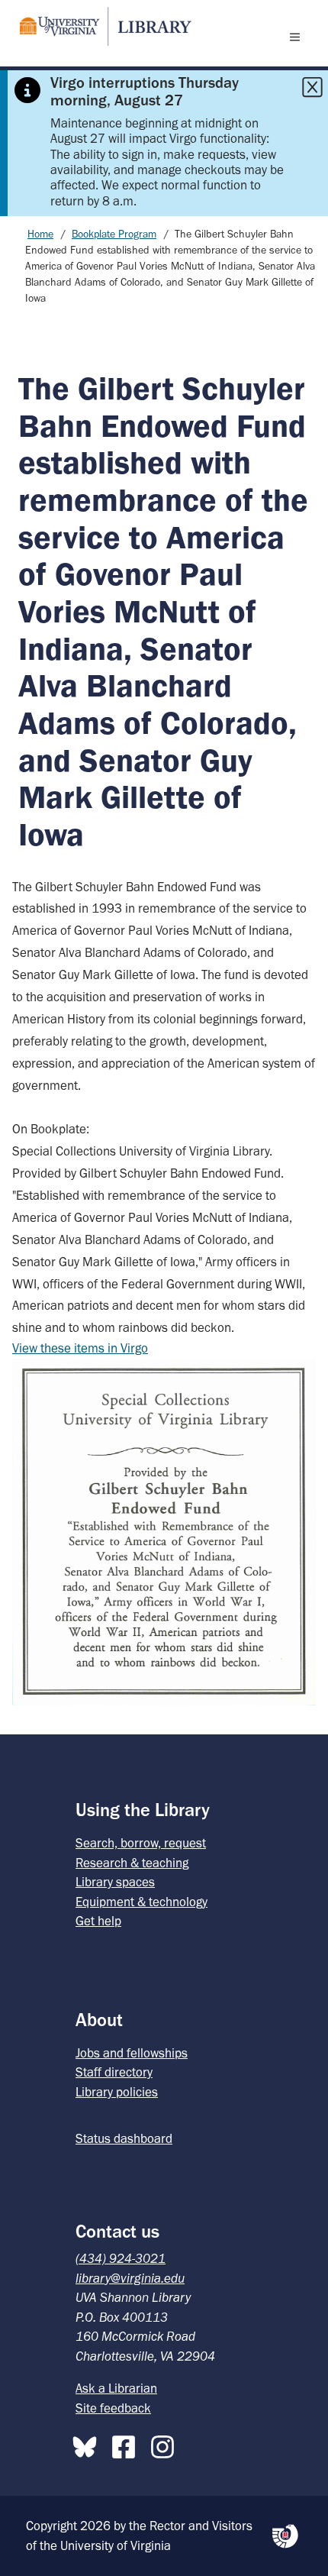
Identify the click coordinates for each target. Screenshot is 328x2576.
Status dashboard (124, 2138)
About (99, 2020)
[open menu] (298, 37)
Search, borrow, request (141, 1843)
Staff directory (114, 2072)
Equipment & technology (141, 1902)
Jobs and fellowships (132, 2053)
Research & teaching (132, 1863)
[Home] (99, 26)
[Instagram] (166, 2444)
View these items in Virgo (80, 1348)
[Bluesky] (88, 2444)
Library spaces (115, 1882)
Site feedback (113, 2408)
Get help (98, 1921)
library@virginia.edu (130, 2278)
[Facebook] (127, 2444)
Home (40, 234)
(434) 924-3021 (121, 2258)
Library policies (117, 2092)
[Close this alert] (312, 87)
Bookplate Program (114, 234)
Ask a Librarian (116, 2388)
